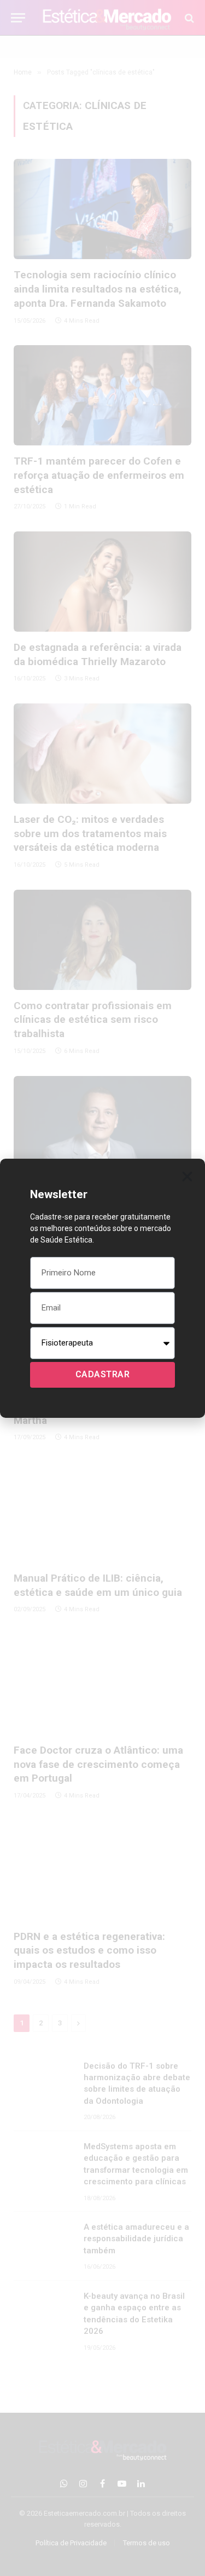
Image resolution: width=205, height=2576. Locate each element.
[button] (187, 1177)
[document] (102, 1288)
